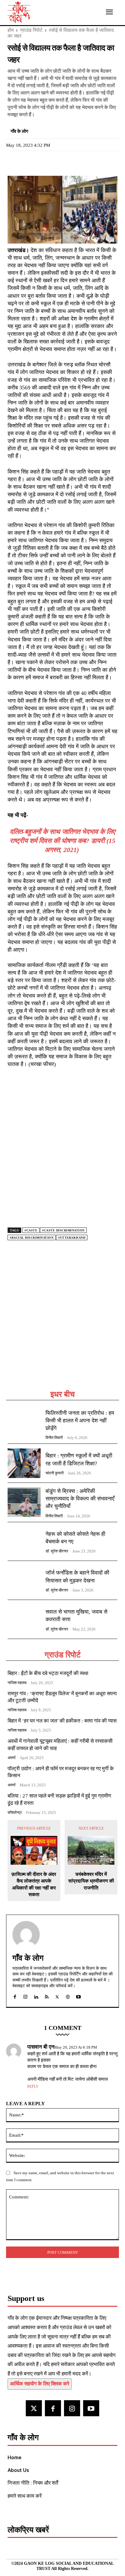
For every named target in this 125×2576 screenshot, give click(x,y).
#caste (31, 1230)
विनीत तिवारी (54, 1438)
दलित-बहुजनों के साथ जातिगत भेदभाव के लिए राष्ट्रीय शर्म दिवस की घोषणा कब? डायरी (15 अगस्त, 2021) (62, 841)
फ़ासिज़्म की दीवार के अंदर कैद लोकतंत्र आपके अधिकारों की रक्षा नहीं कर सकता (34, 1884)
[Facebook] (14, 162)
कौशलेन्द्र (15, 1812)
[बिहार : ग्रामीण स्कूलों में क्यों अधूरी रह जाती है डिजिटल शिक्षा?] (24, 1463)
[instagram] (25, 1996)
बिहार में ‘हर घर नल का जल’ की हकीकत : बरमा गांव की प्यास (62, 1721)
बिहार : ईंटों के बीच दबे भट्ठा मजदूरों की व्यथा (48, 1673)
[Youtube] (91, 2408)
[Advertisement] (62, 1322)
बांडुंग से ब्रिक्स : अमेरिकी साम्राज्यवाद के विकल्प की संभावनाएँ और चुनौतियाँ (80, 1499)
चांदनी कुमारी (55, 1473)
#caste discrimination (63, 1230)
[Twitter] (28, 162)
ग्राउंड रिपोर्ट (31, 30)
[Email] (56, 162)
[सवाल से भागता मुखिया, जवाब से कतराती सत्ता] (24, 1619)
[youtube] (78, 1996)
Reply (33, 2086)
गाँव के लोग (19, 131)
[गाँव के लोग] (26, 1935)
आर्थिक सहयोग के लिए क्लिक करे (40, 2384)
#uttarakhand (72, 1238)
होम (11, 30)
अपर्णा (12, 1758)
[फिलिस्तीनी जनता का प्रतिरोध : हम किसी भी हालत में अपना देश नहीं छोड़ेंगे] (24, 1424)
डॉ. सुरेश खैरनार (57, 1551)
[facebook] (15, 1996)
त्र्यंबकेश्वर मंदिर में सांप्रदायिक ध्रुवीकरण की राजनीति (91, 1881)
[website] (68, 1996)
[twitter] (57, 1996)
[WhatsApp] (42, 162)
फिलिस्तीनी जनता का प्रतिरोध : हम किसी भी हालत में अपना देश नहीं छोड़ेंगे (80, 1421)
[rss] (47, 1996)
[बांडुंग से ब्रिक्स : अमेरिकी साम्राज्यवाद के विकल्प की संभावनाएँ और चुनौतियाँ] (24, 1502)
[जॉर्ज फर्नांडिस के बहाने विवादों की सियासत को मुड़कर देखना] (24, 1580)
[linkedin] (36, 1996)
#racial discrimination (32, 1238)
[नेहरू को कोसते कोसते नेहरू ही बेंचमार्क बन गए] (24, 1542)
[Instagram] (72, 2408)
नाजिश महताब (17, 1683)
